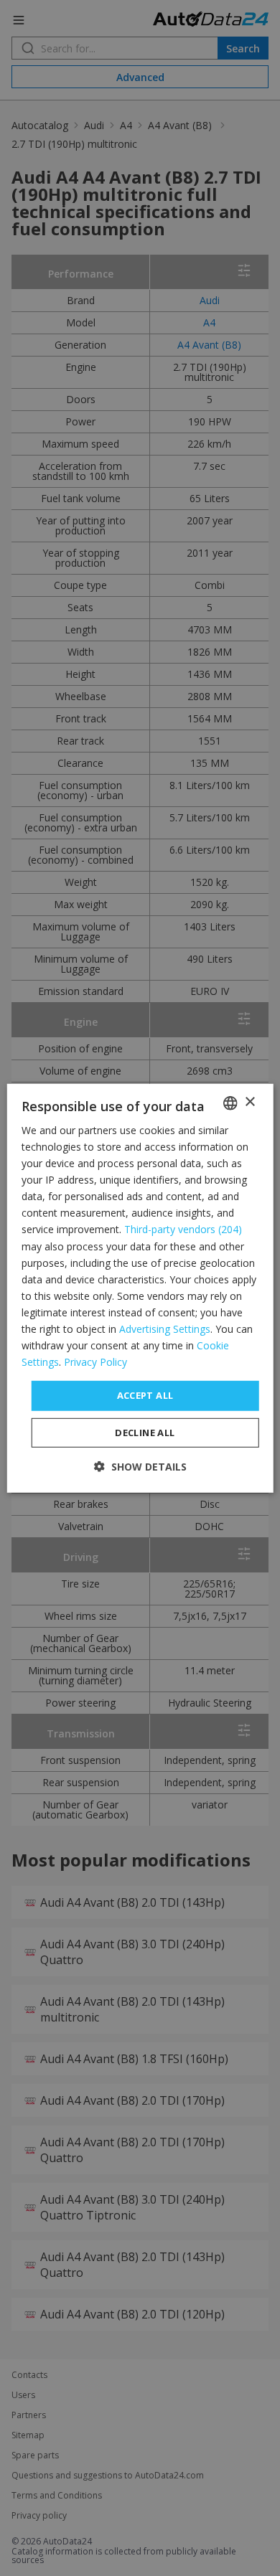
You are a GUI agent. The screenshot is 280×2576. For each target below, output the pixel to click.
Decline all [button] (145, 1433)
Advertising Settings (165, 1329)
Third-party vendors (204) (183, 1229)
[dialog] (140, 1288)
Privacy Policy (95, 1362)
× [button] (249, 1102)
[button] (140, 1467)
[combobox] (230, 1103)
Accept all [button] (145, 1395)
